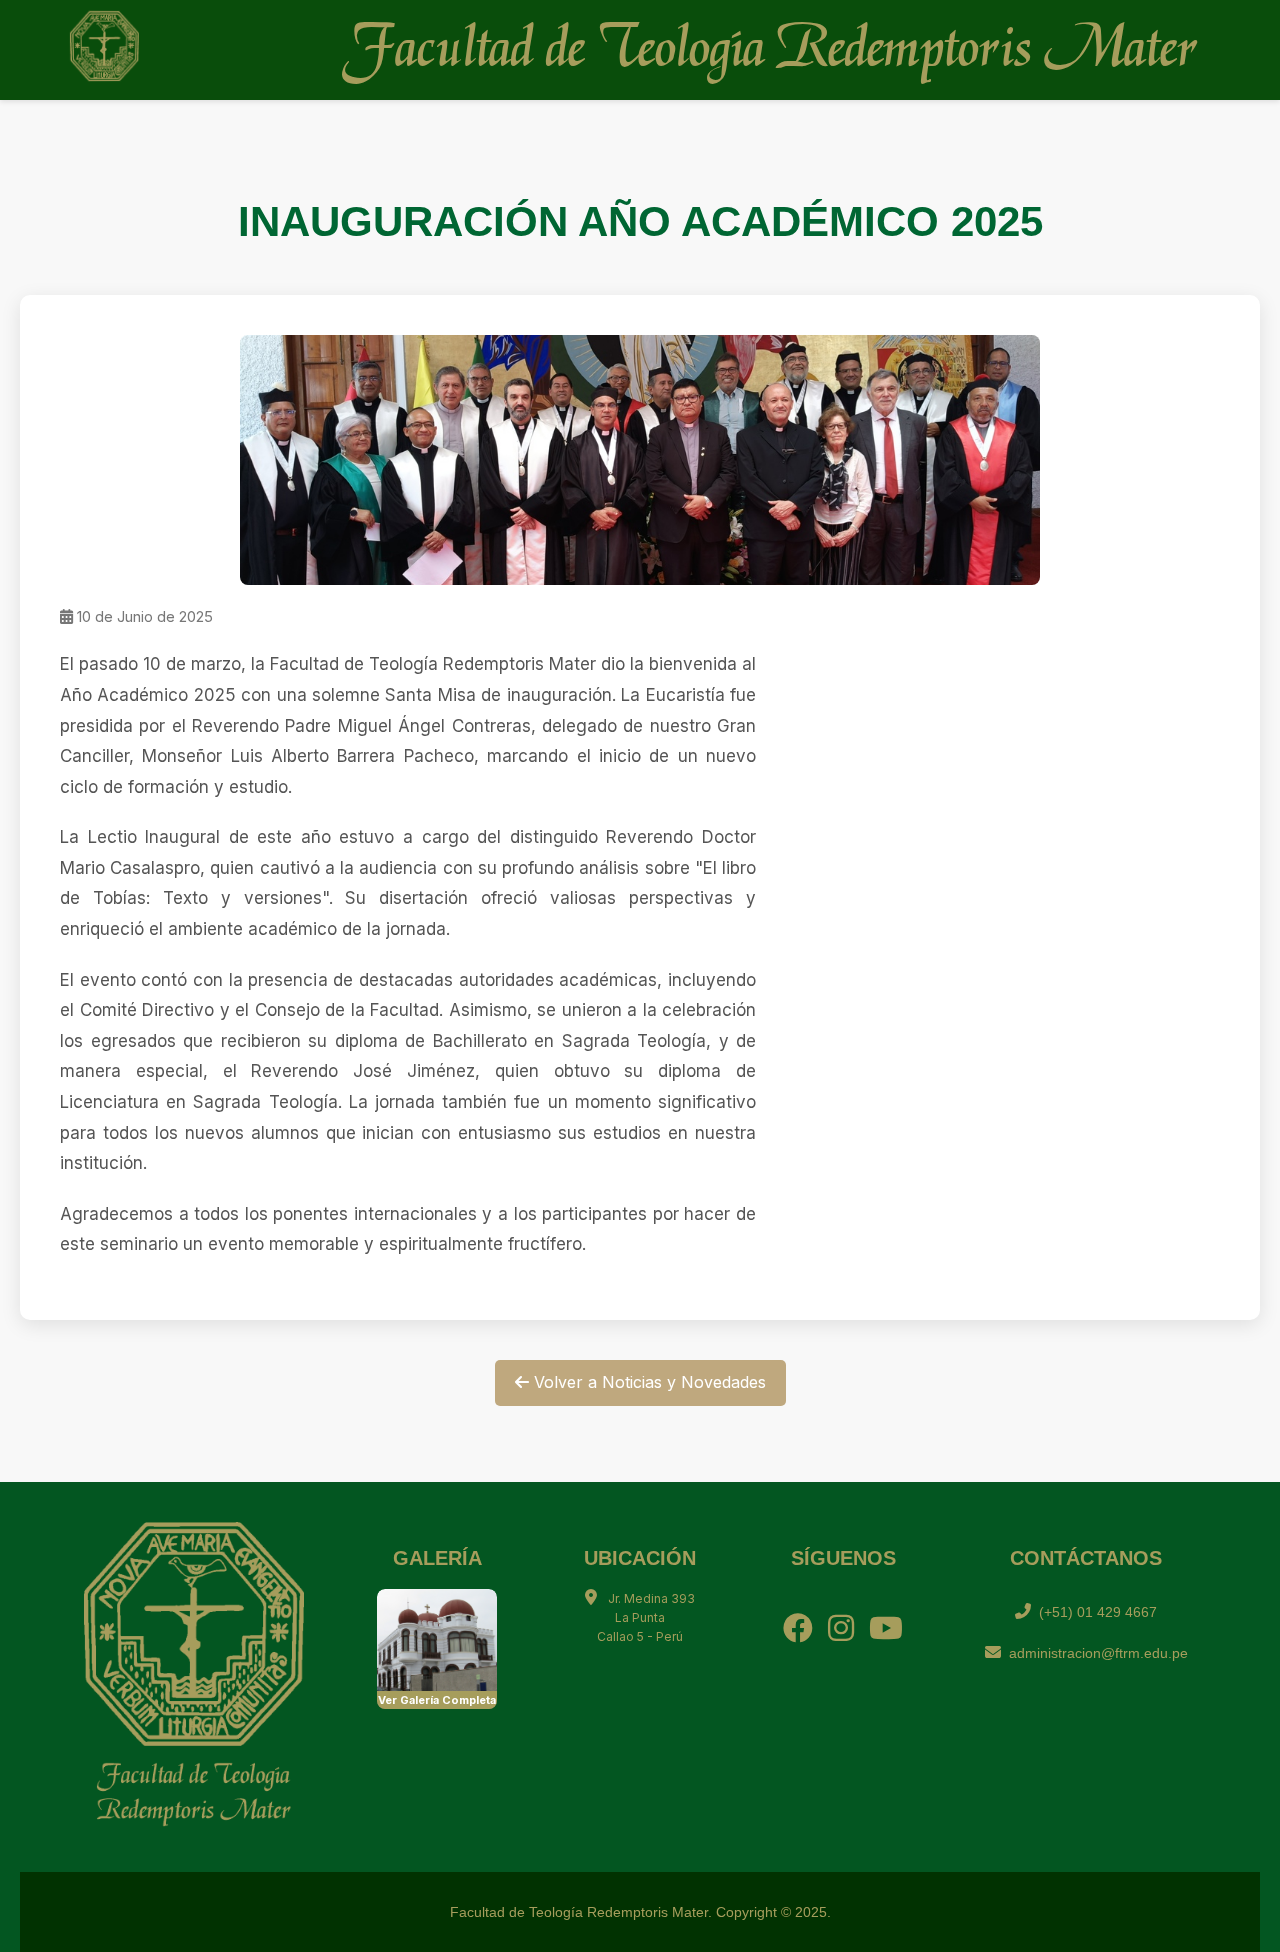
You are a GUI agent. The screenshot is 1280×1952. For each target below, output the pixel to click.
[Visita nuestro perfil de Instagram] (841, 1628)
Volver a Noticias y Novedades (647, 1382)
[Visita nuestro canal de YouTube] (886, 1628)
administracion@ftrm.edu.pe (1098, 1653)
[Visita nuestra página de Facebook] (798, 1628)
